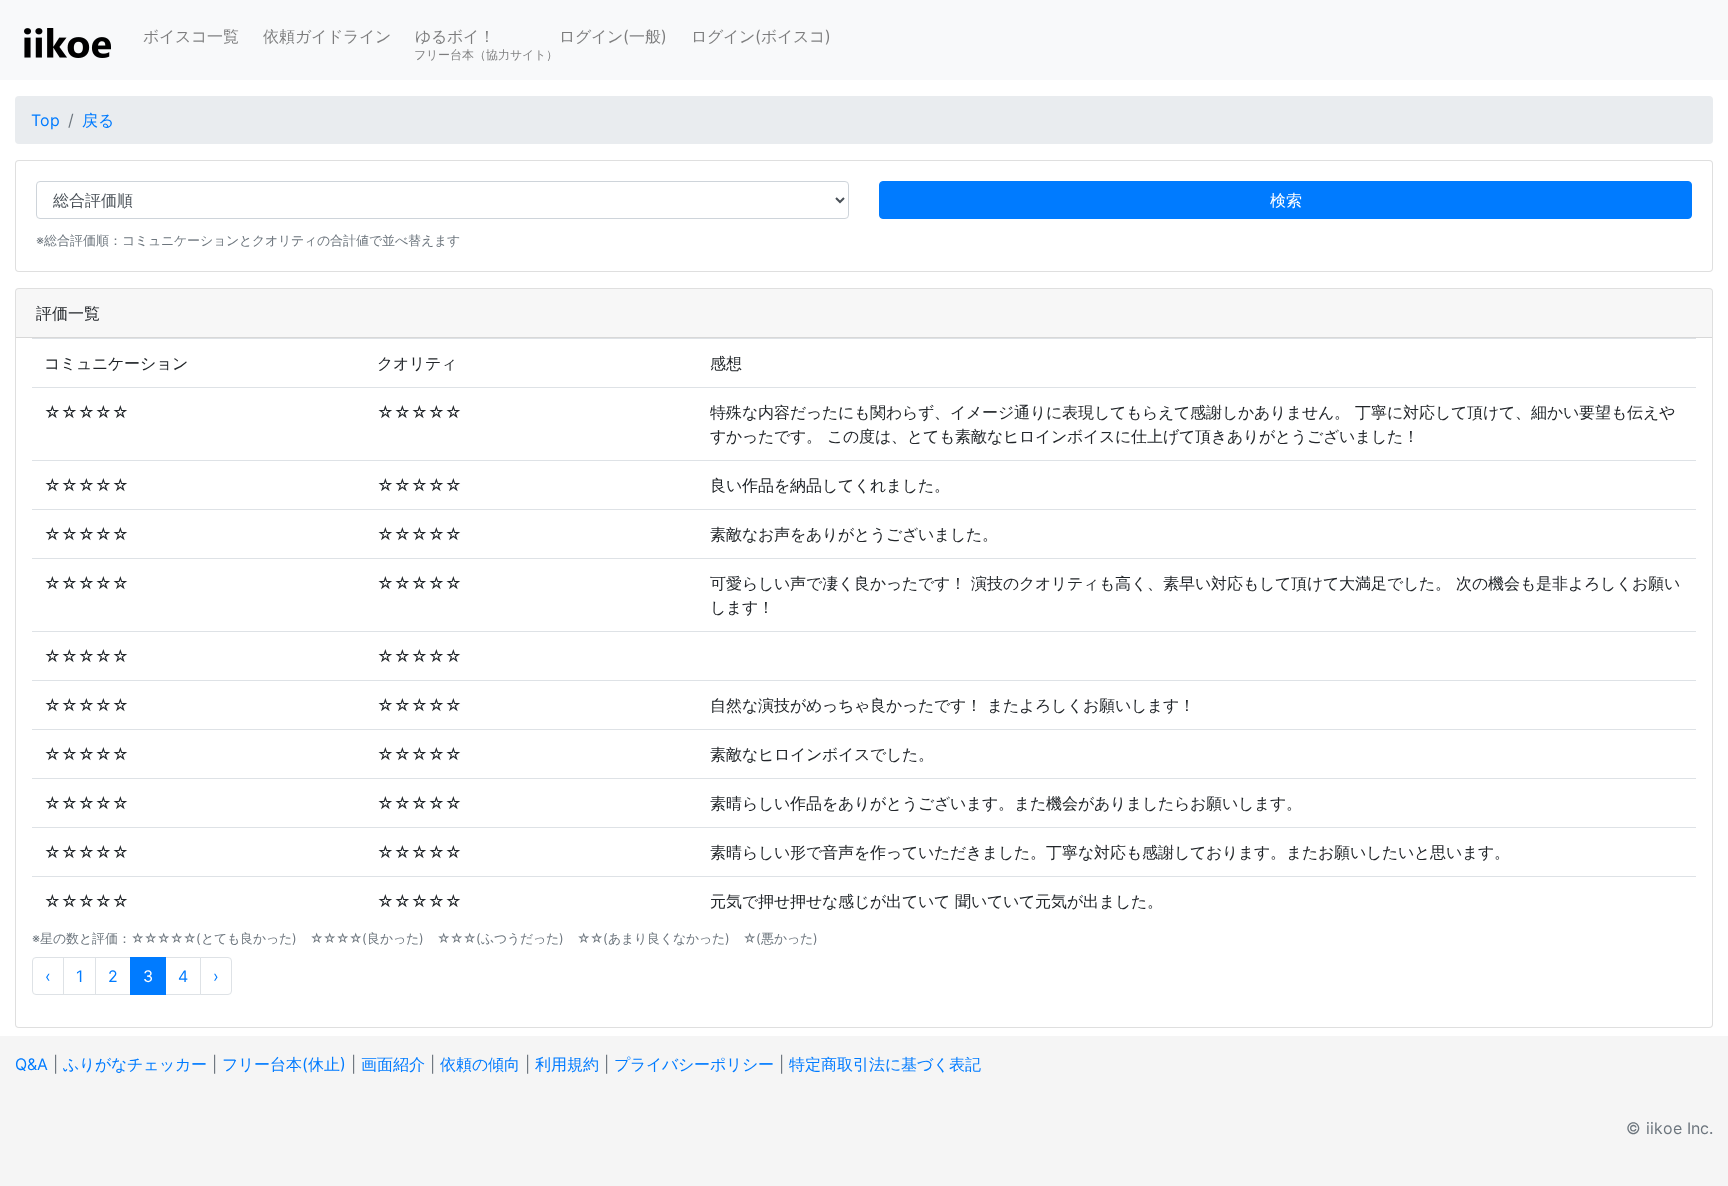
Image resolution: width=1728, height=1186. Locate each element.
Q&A (31, 1064)
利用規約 (567, 1064)
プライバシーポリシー (694, 1064)
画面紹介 (393, 1064)
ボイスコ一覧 (191, 36)
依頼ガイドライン (327, 36)
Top (45, 120)
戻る (98, 120)
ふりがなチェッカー (135, 1064)
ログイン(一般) (613, 36)
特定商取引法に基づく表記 (885, 1064)
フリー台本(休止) (284, 1064)
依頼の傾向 (480, 1064)
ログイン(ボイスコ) (761, 36)
